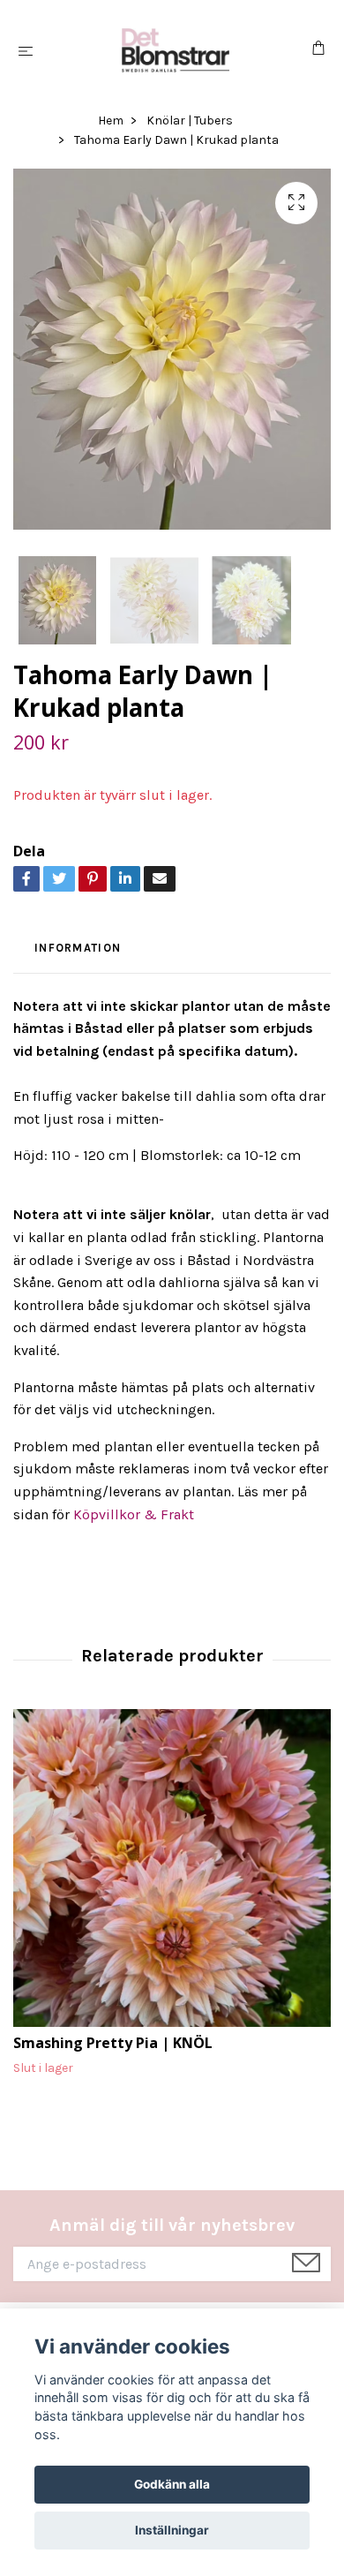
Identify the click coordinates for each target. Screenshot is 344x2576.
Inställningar (172, 2530)
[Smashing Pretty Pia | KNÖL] (172, 1868)
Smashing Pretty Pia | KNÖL (113, 2043)
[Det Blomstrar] (176, 50)
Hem (111, 121)
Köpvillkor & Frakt (134, 1514)
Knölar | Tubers (190, 121)
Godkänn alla (172, 2484)
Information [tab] (78, 948)
